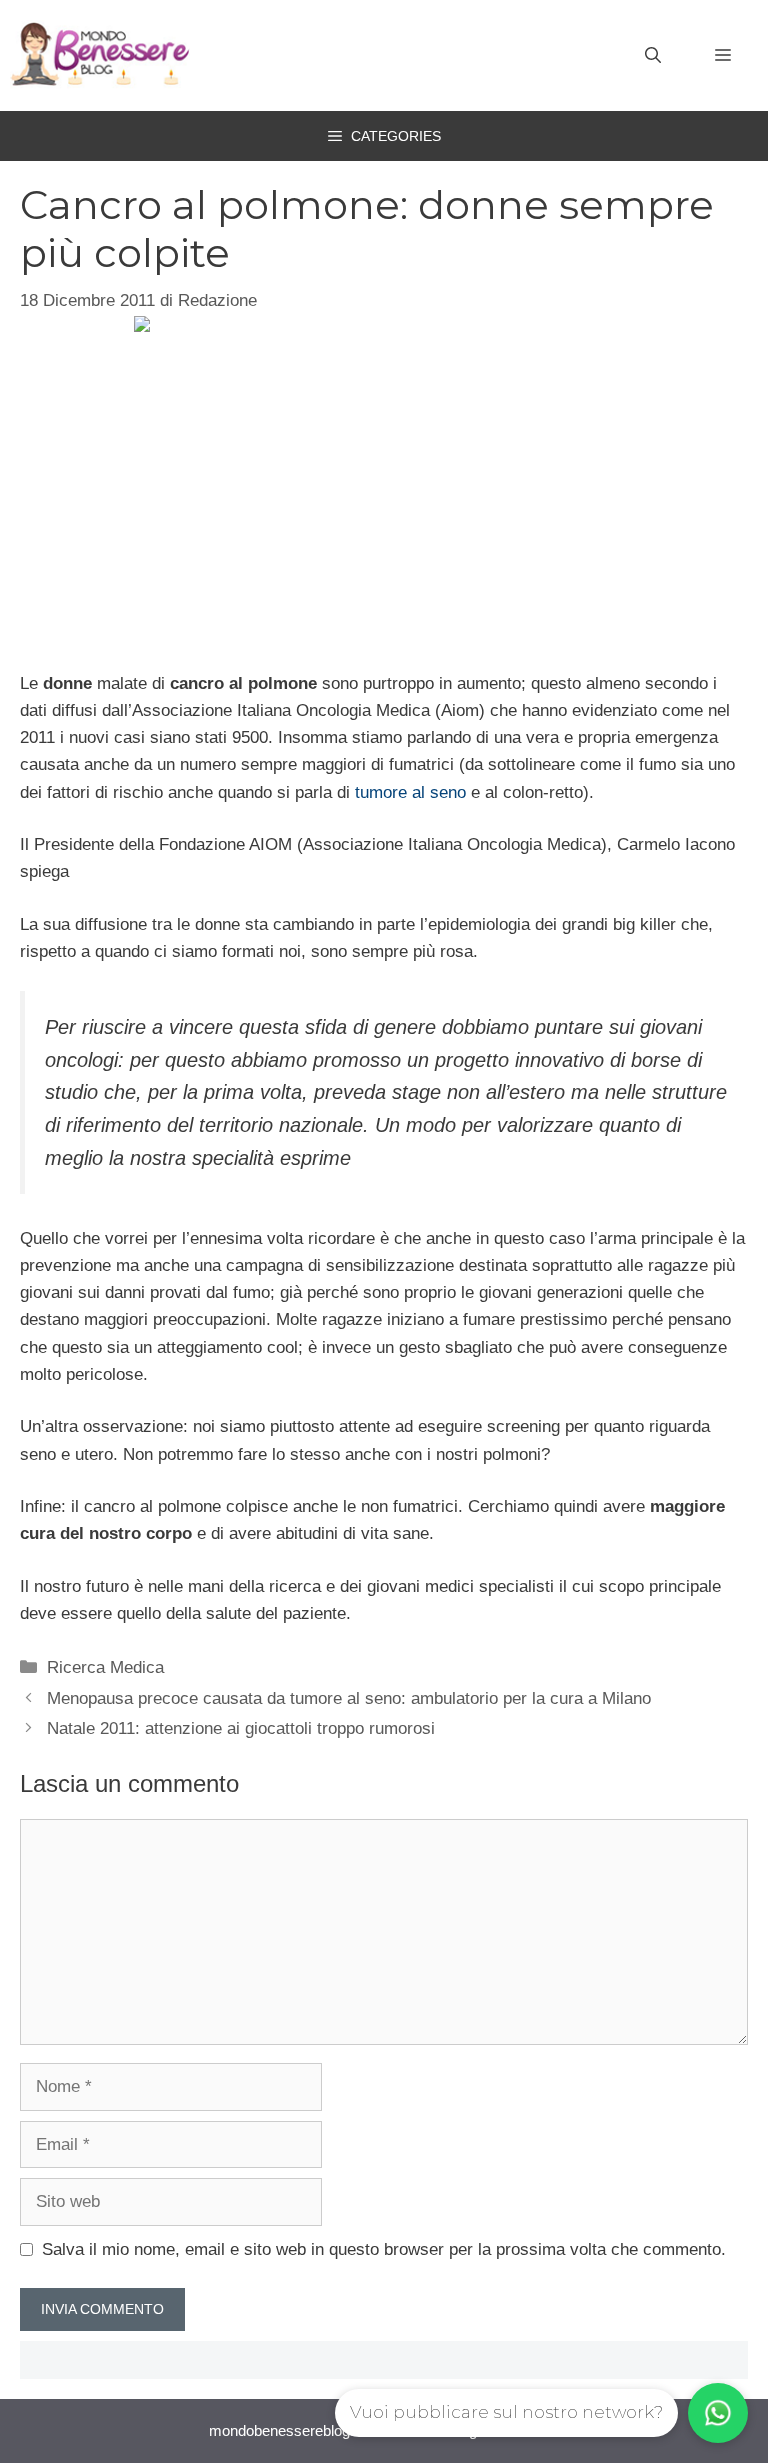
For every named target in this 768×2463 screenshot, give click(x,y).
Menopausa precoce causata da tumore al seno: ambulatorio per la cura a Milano (349, 1698)
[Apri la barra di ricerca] (653, 56)
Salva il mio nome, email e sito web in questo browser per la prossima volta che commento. (384, 2249)
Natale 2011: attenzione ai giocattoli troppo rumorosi (241, 1728)
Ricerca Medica (105, 1667)
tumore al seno (410, 792)
